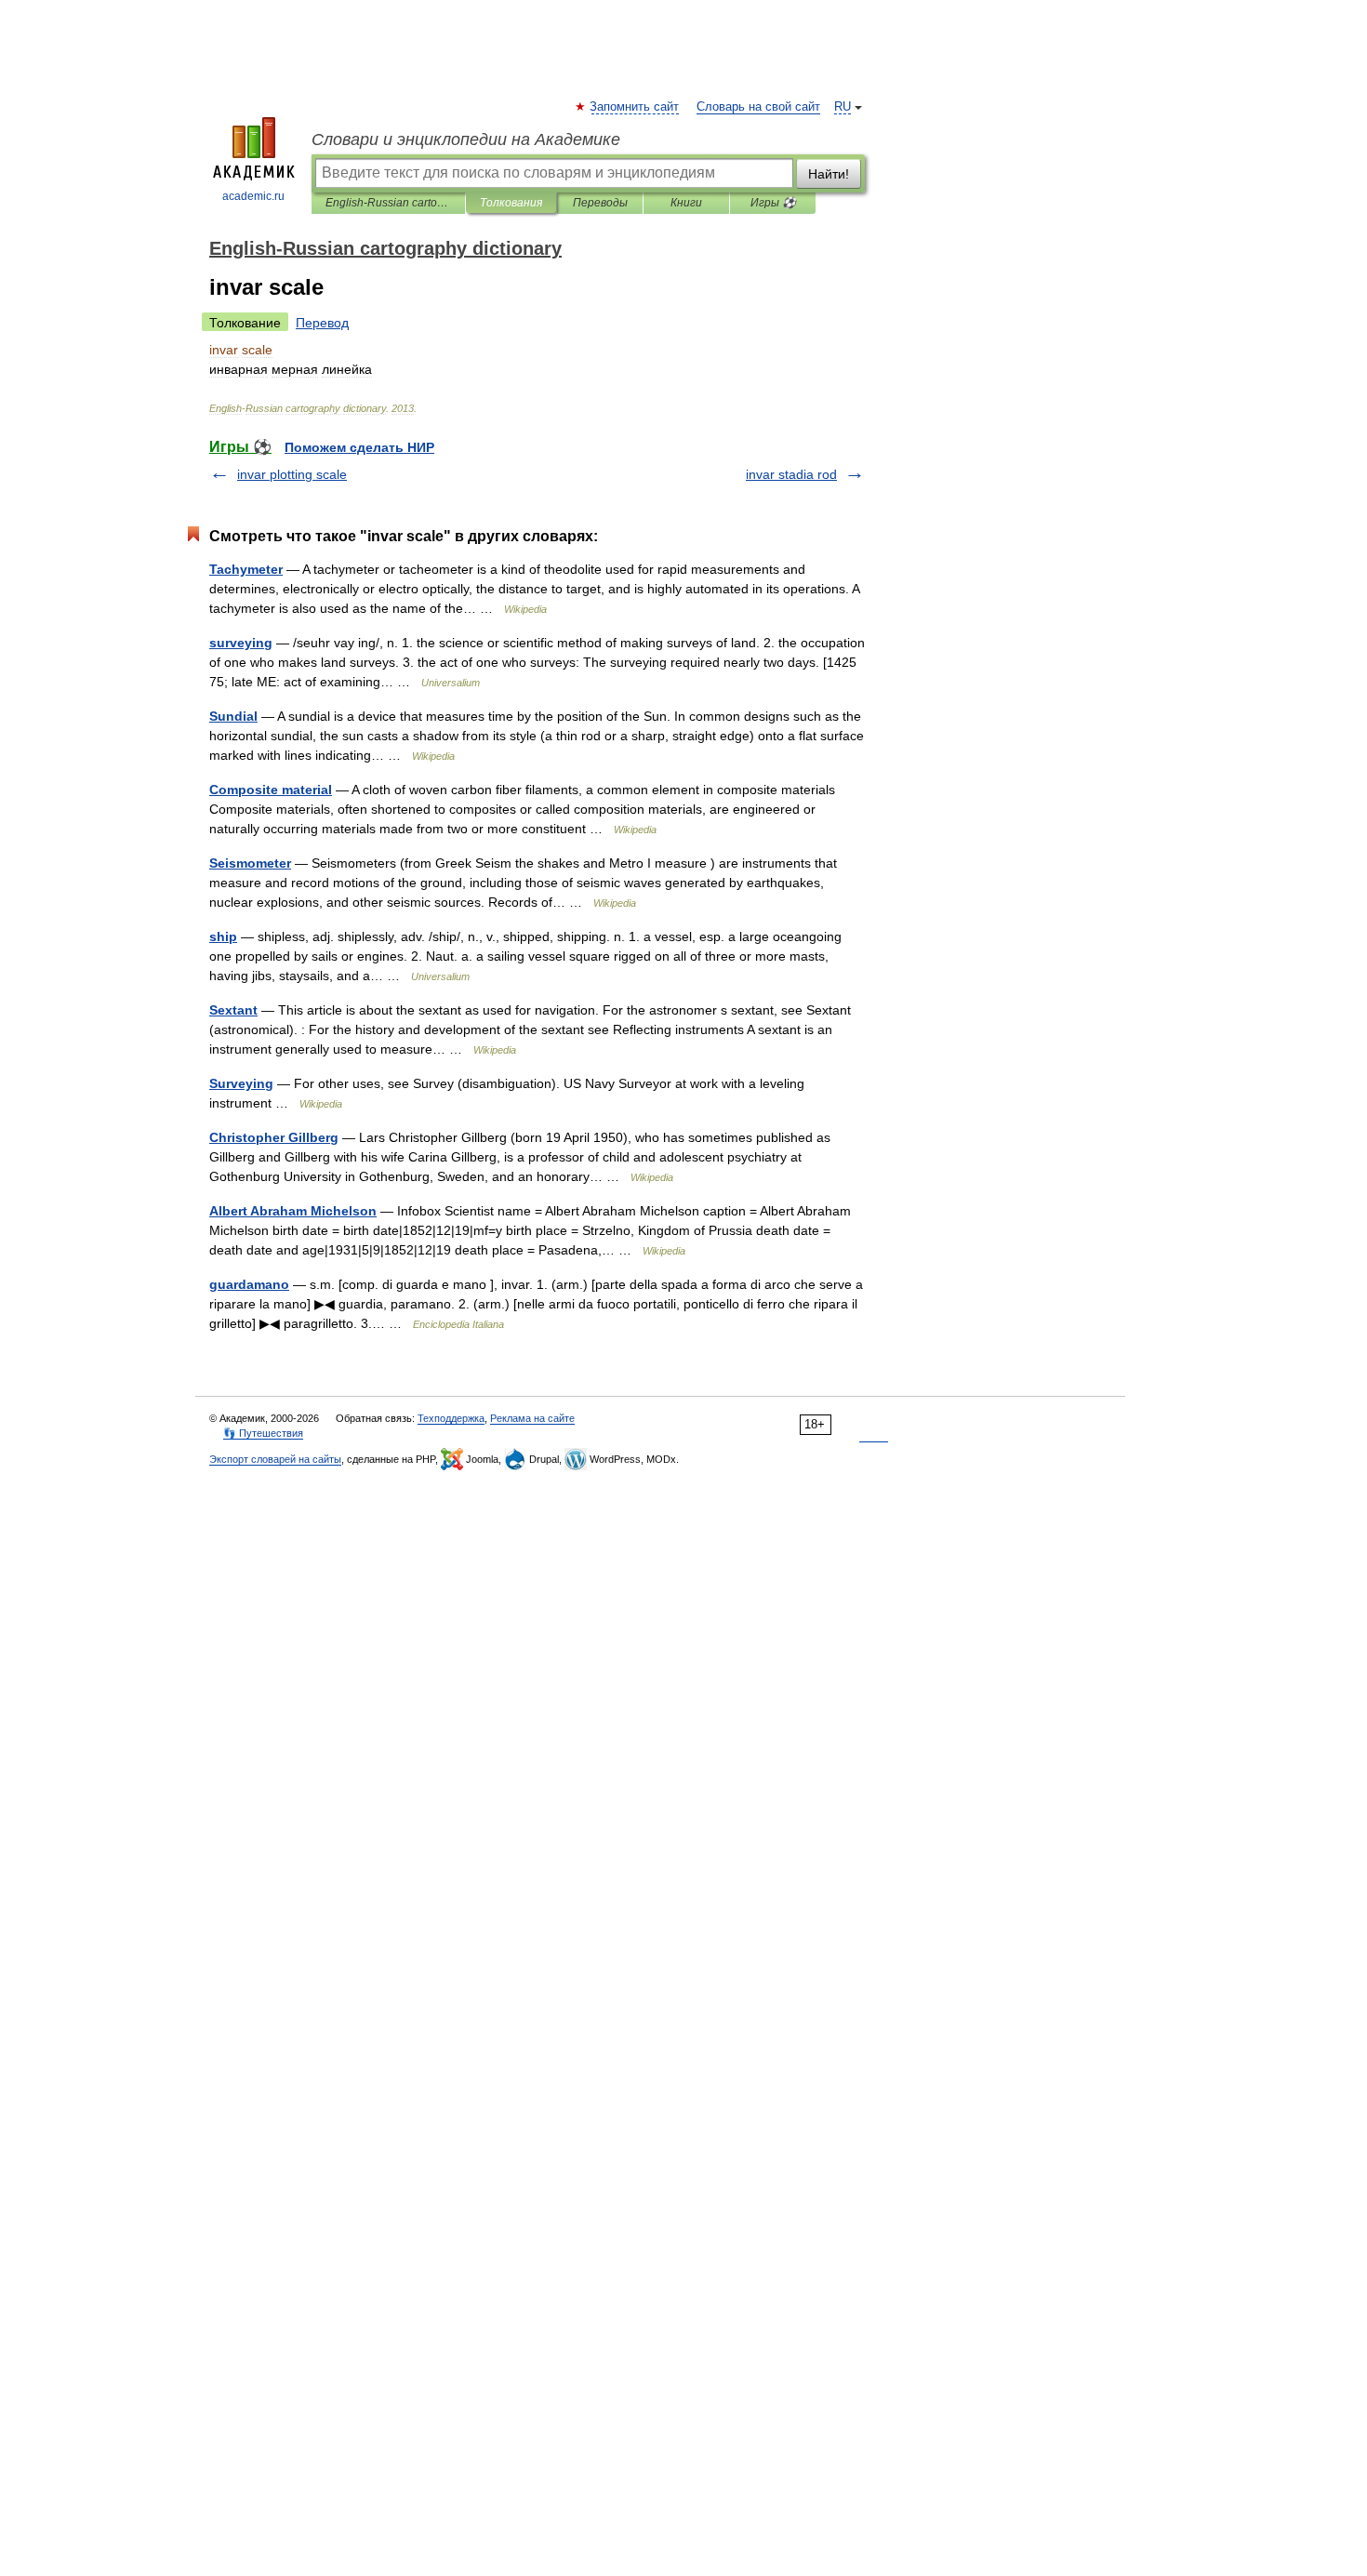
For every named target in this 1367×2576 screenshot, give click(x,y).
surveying (241, 643)
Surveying (241, 1083)
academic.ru (253, 196)
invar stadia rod (791, 474)
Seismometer (250, 863)
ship (223, 936)
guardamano (249, 1284)
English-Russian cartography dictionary (388, 203)
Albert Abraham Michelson (293, 1211)
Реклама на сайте (532, 1418)
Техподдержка (451, 1418)
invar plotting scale (292, 474)
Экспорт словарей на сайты (275, 1459)
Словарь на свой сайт (758, 107)
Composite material (271, 790)
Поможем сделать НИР (359, 447)
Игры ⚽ (773, 203)
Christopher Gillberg (274, 1137)
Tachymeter (246, 569)
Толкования (511, 203)
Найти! (829, 174)
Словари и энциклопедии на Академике (466, 139)
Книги (686, 203)
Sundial (233, 716)
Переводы (600, 203)
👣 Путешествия (263, 1433)
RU (843, 107)
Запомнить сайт (635, 107)
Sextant (233, 1010)
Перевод (322, 323)
